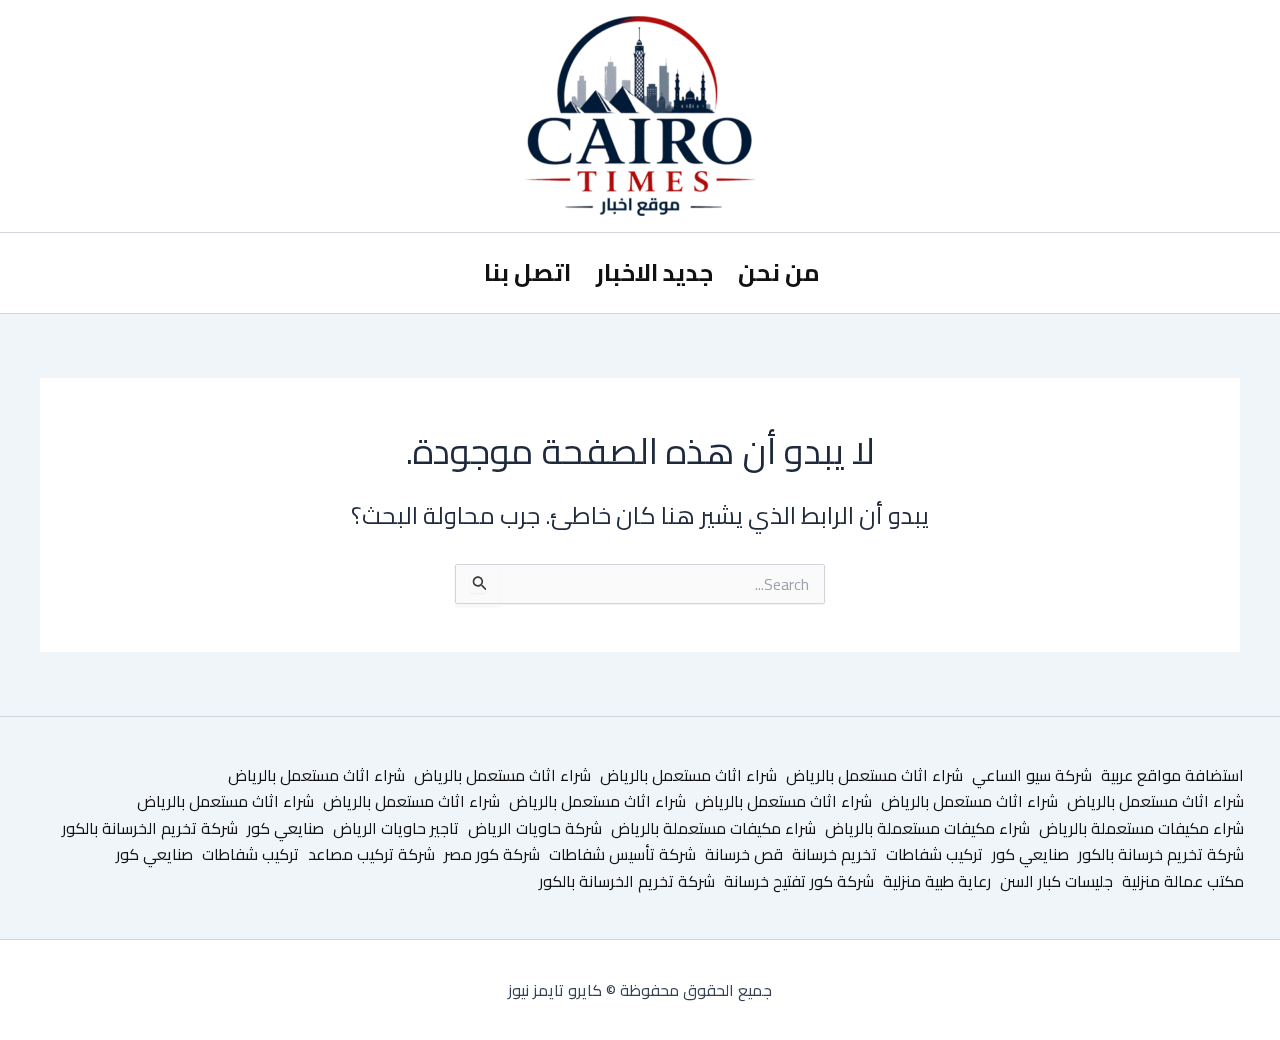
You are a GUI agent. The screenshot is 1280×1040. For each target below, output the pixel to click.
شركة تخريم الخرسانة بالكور (150, 828)
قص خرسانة (744, 854)
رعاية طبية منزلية (937, 881)
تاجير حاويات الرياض (396, 828)
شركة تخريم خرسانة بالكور (1161, 854)
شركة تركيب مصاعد (371, 854)
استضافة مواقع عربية (1172, 775)
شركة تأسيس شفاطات (622, 854)
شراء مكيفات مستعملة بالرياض (1141, 828)
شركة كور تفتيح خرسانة (799, 881)
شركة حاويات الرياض (535, 828)
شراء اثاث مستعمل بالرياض (874, 775)
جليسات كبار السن (1056, 881)
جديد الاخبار (654, 272)
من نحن (779, 272)
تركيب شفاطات (934, 854)
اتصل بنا (527, 272)
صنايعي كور (285, 828)
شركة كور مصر (492, 854)
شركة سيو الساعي (1032, 775)
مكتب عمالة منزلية (1183, 881)
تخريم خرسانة (834, 854)
